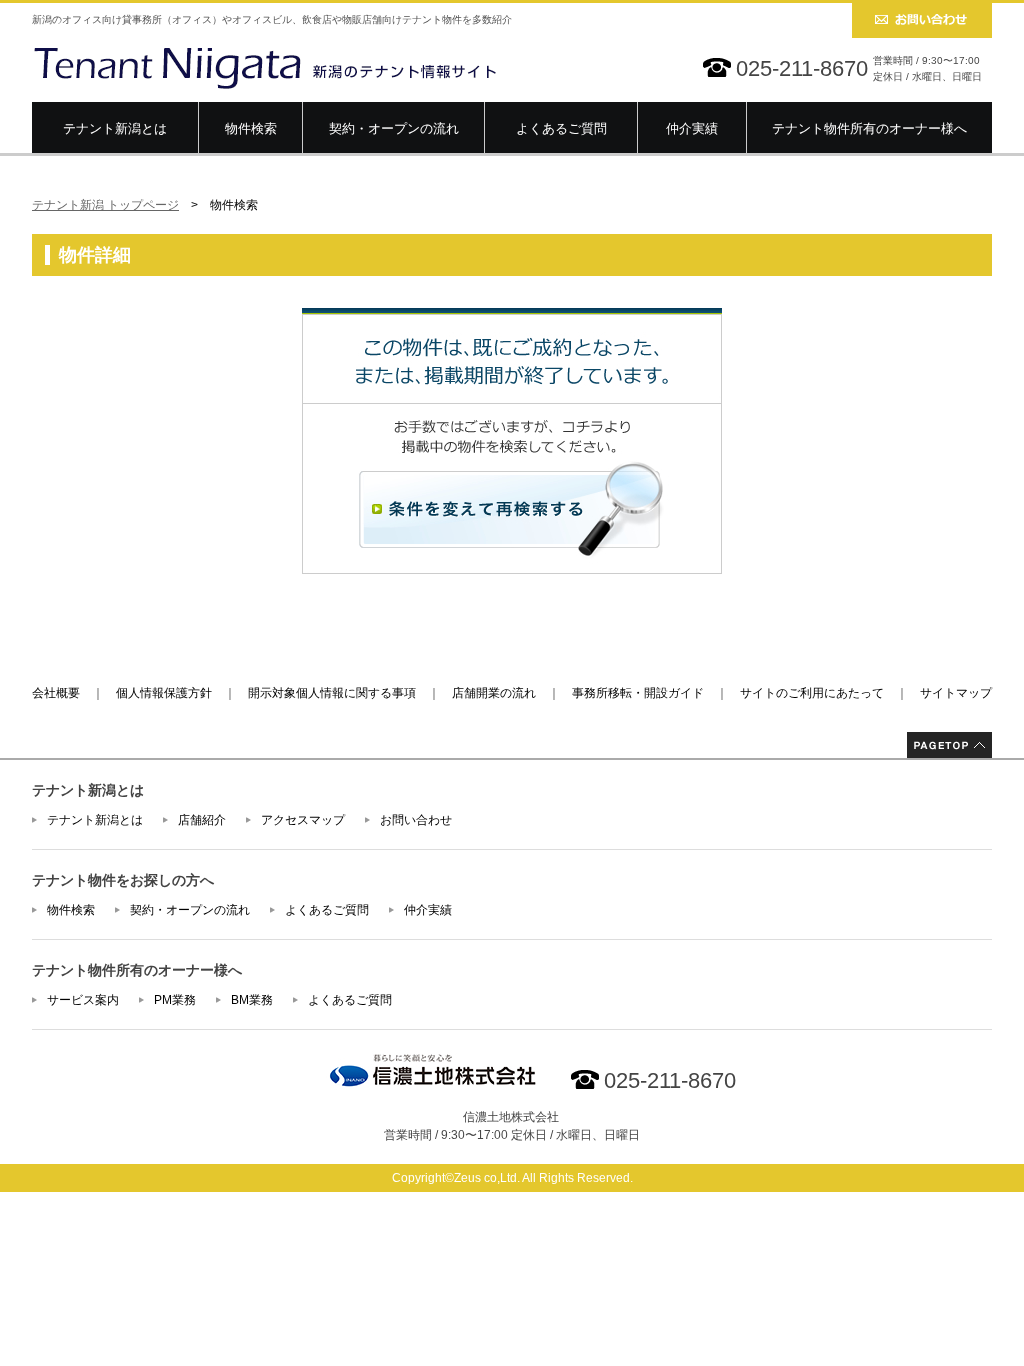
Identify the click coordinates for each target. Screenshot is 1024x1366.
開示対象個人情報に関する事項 (332, 693)
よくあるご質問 (561, 128)
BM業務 (252, 1000)
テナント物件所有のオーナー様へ (869, 128)
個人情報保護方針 (164, 693)
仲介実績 (692, 128)
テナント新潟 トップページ (105, 205)
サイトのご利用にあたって (812, 693)
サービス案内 (83, 1000)
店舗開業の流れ (494, 693)
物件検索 (251, 128)
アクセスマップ (303, 820)
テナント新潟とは (115, 128)
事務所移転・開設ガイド (638, 693)
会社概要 (56, 693)
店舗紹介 (202, 820)
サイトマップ (956, 693)
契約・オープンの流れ (394, 128)
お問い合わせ (416, 820)
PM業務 (175, 1000)
